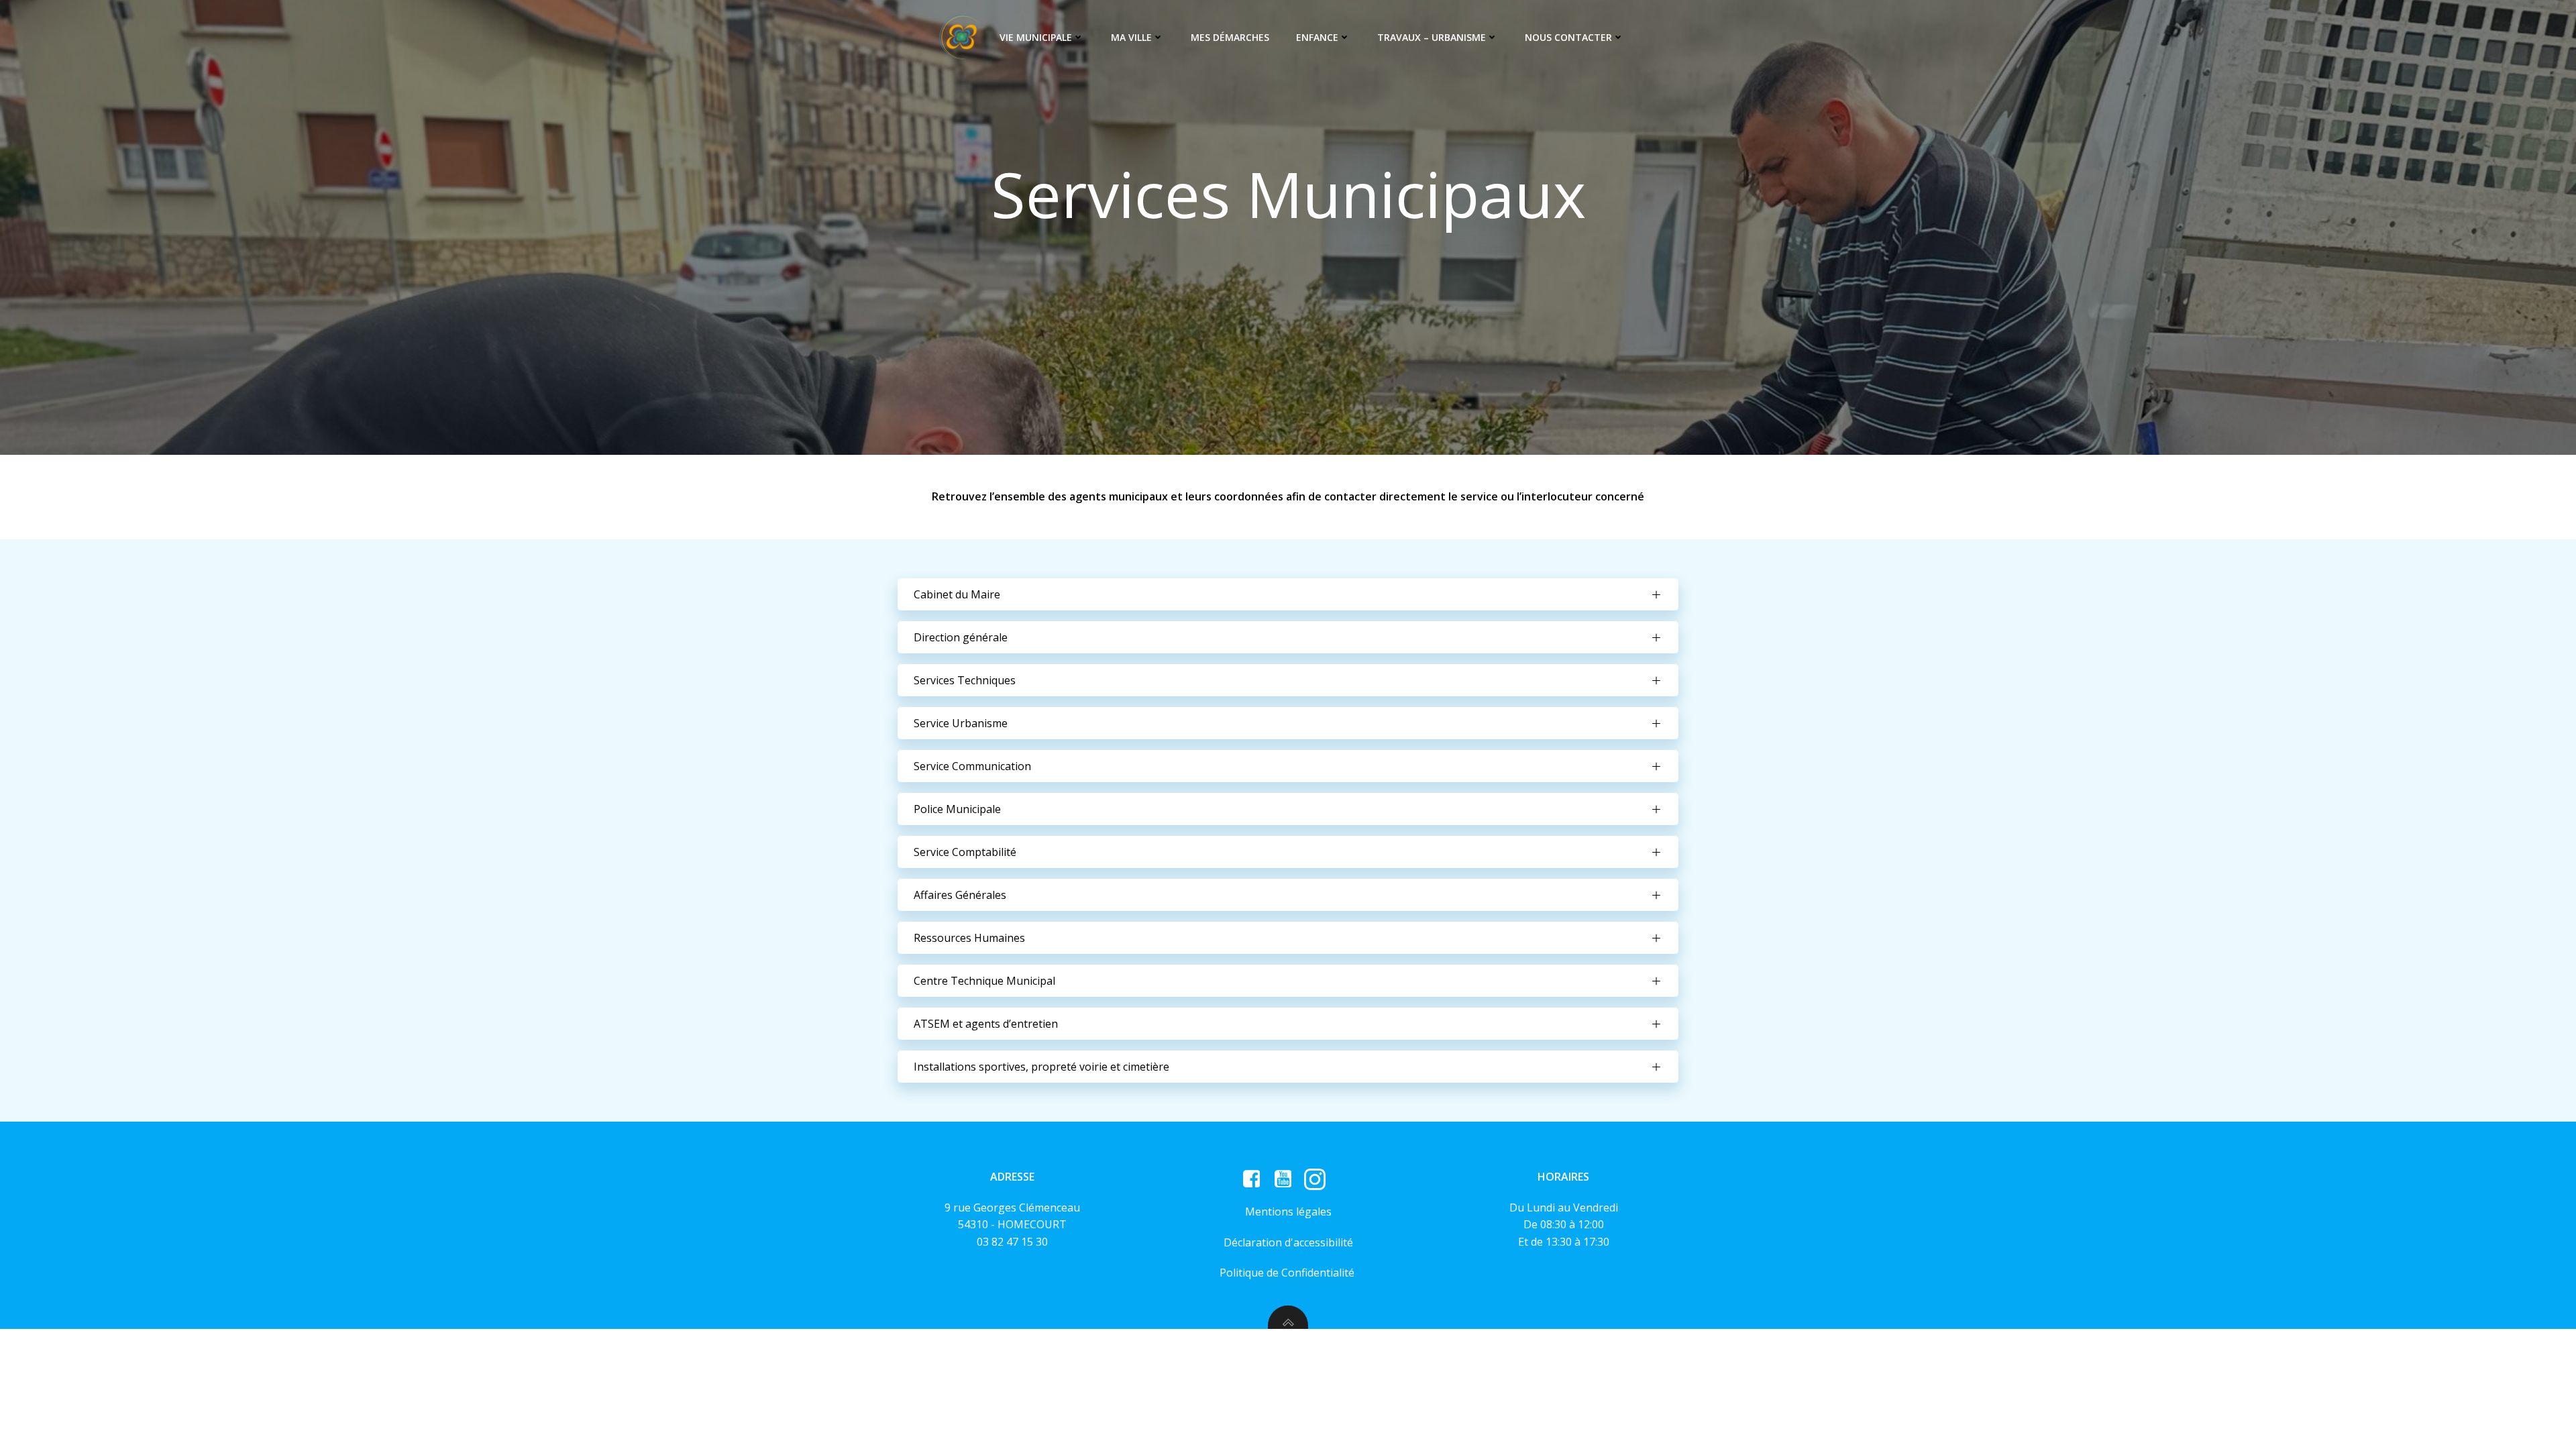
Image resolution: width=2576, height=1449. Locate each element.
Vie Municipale (1036, 37)
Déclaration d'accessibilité (1288, 1242)
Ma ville (1131, 37)
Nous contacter (1568, 37)
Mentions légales (1288, 1212)
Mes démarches (1230, 37)
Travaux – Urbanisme (1432, 37)
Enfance (1317, 37)
